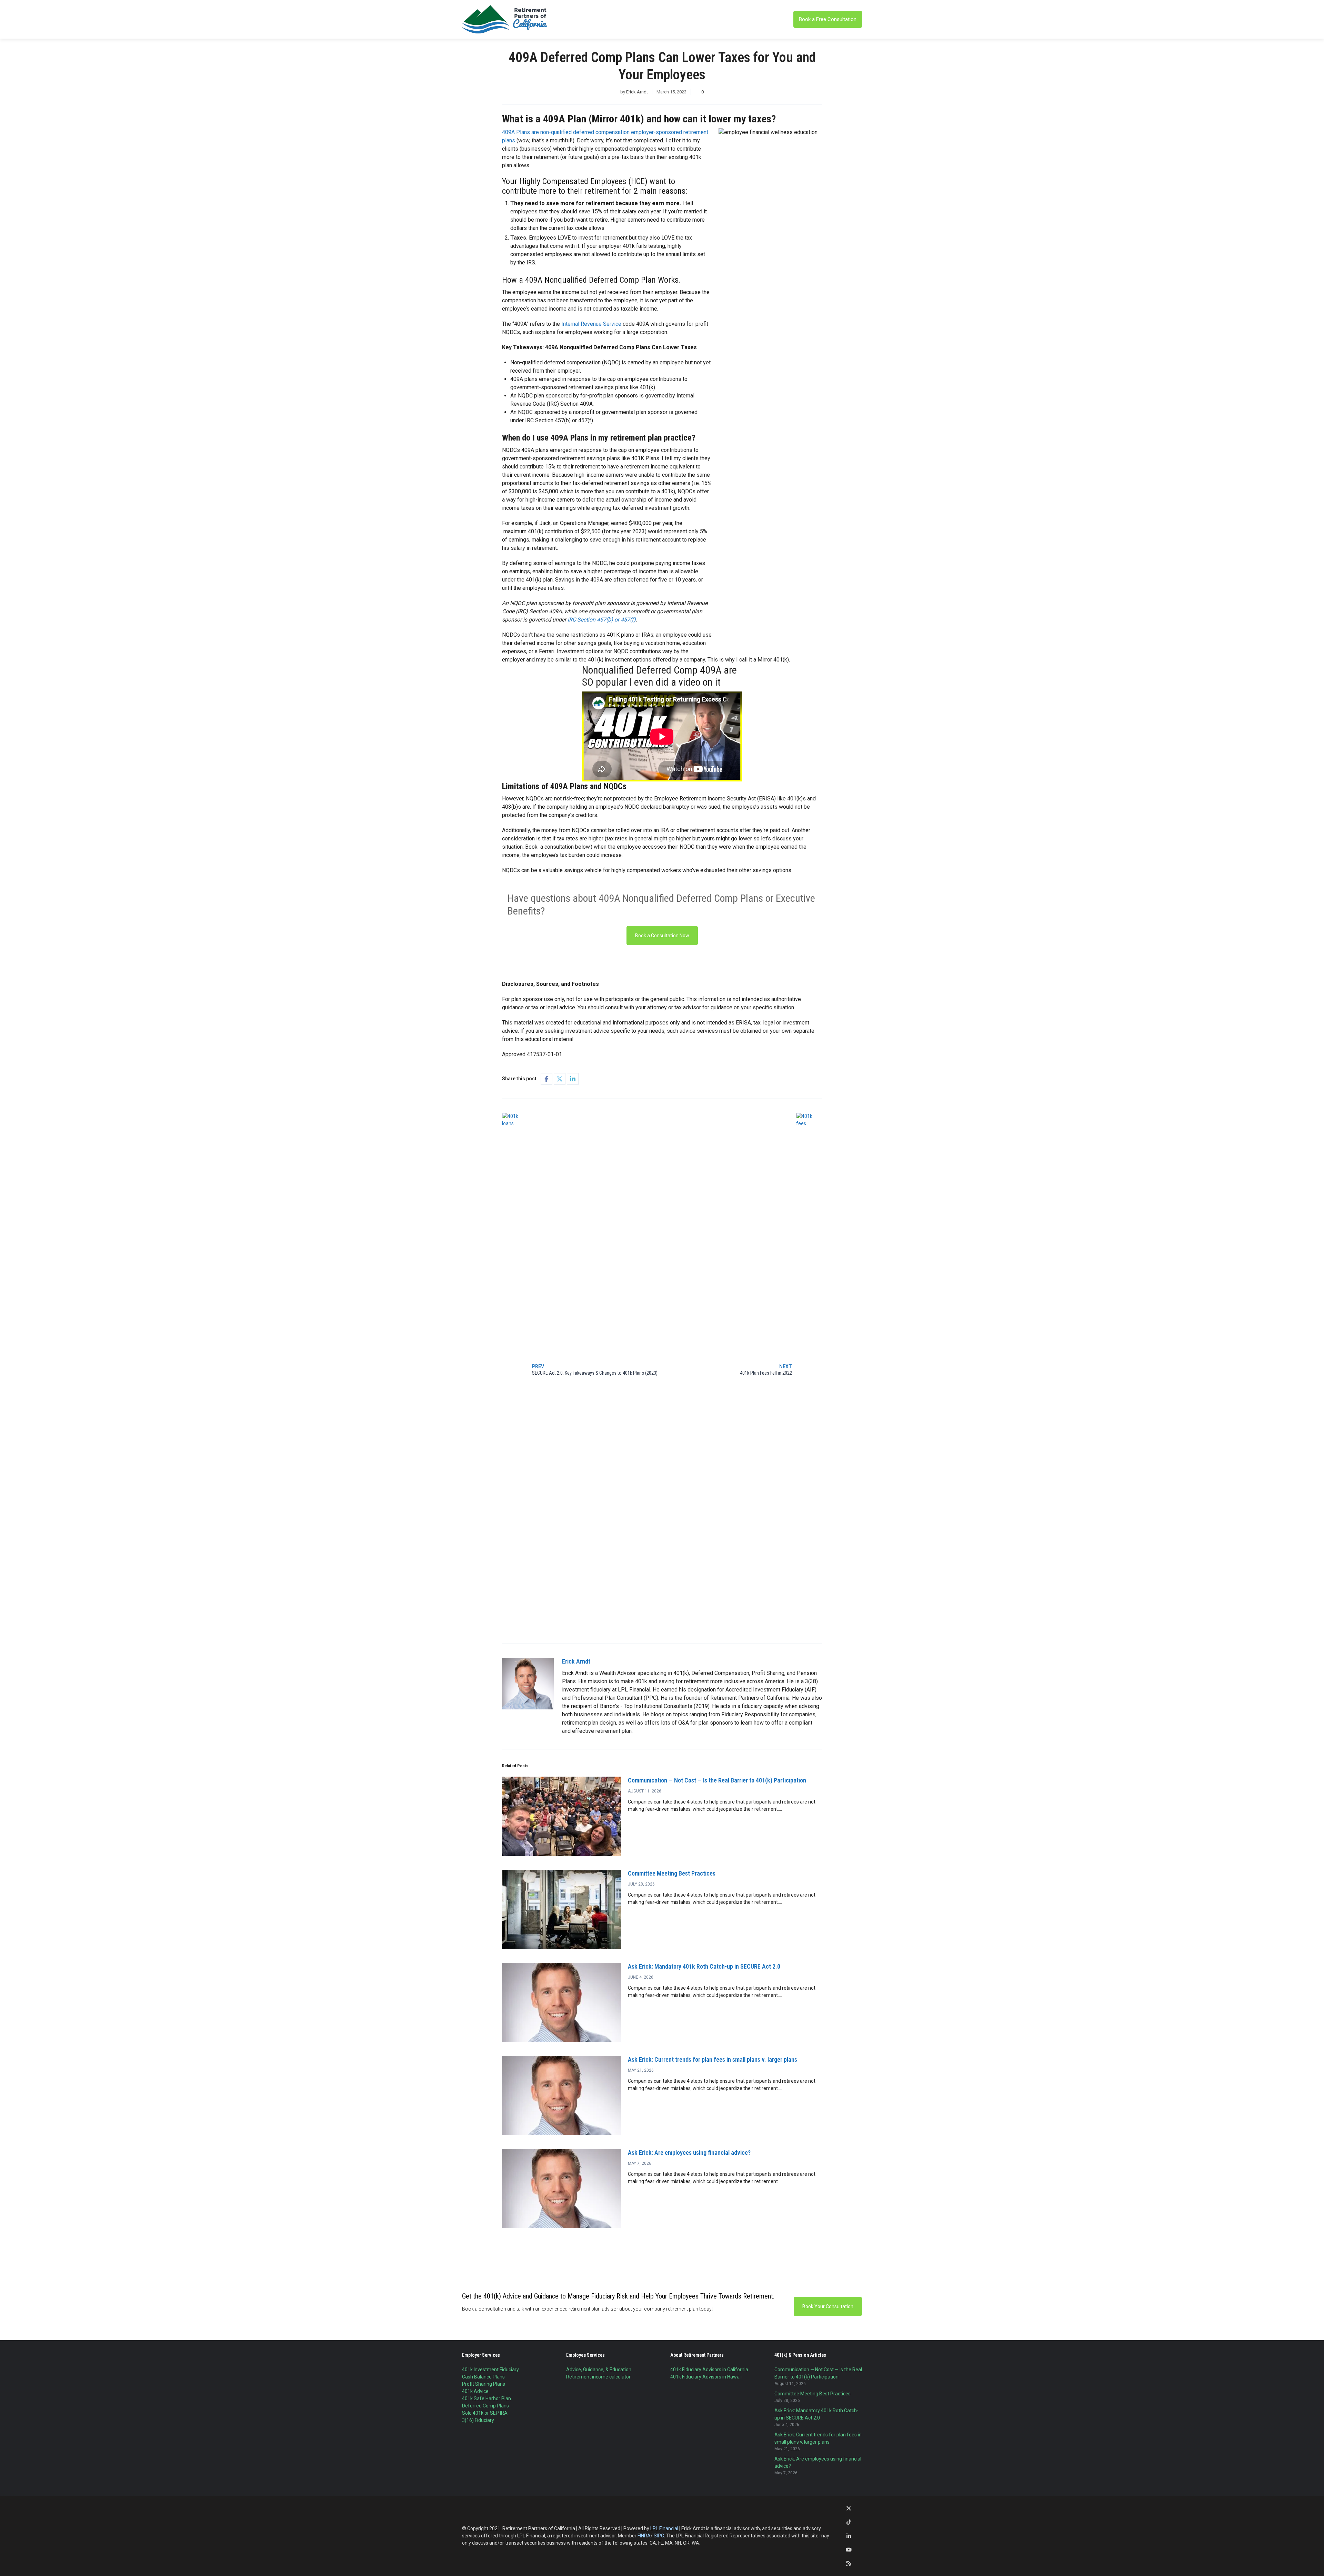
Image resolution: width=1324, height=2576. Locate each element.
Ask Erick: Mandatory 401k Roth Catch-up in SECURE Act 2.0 (704, 1966)
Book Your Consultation (828, 2306)
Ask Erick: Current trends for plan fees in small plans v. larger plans (713, 2059)
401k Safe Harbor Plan (487, 2398)
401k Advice (475, 2391)
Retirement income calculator (598, 2377)
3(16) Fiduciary (478, 2420)
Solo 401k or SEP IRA (485, 2413)
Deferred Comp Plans (485, 2406)
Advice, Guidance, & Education (599, 2370)
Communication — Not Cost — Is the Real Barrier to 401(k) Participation (717, 1780)
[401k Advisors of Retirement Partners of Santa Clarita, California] (505, 19)
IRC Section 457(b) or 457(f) (602, 620)
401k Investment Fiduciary (490, 2370)
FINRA (644, 2536)
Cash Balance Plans (483, 2377)
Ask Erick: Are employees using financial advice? (689, 2153)
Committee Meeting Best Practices (672, 1873)
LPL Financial (664, 2528)
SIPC (659, 2536)
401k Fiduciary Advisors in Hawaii (706, 2377)
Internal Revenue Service (591, 324)
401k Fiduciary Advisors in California (709, 2370)
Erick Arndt (637, 92)
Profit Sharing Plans (484, 2384)
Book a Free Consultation (828, 19)
